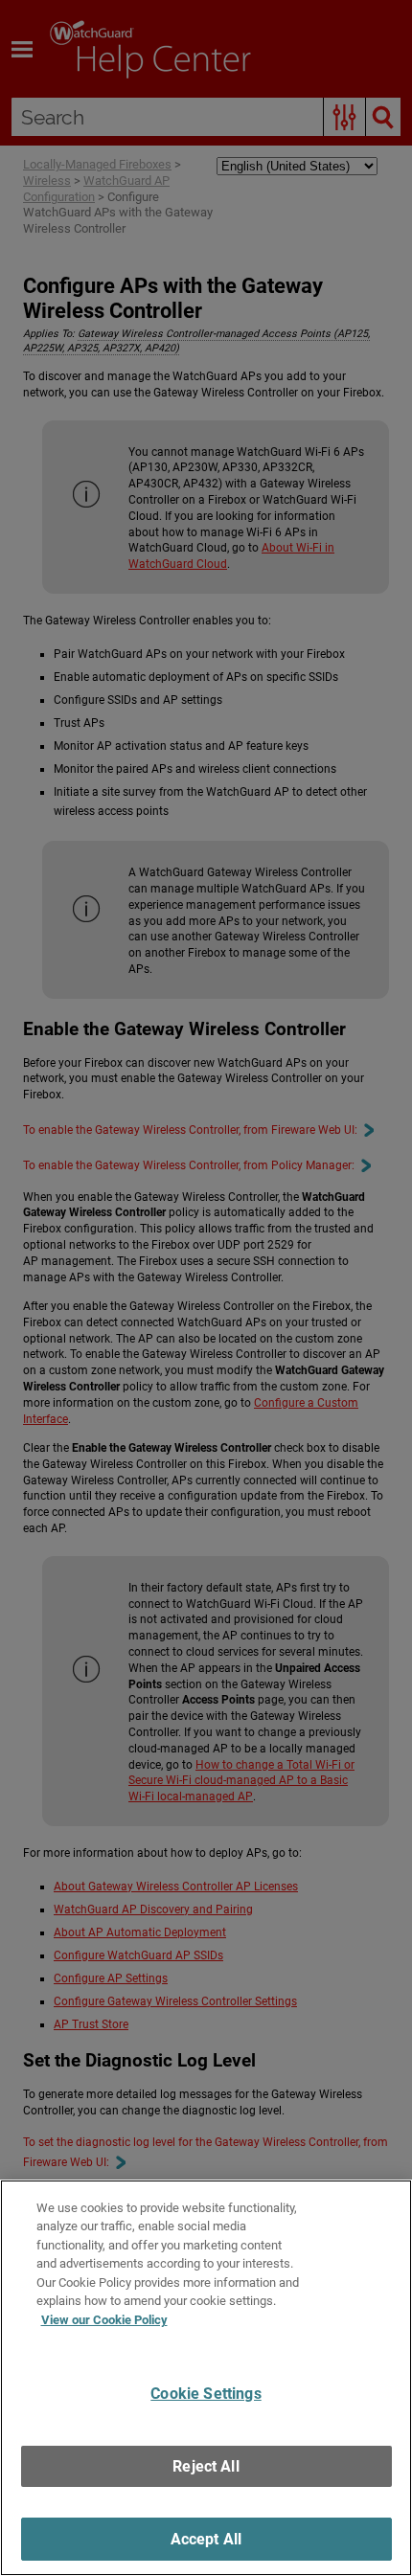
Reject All (206, 2466)
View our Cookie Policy (104, 2320)
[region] (206, 2378)
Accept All (206, 2539)
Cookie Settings (206, 2394)
